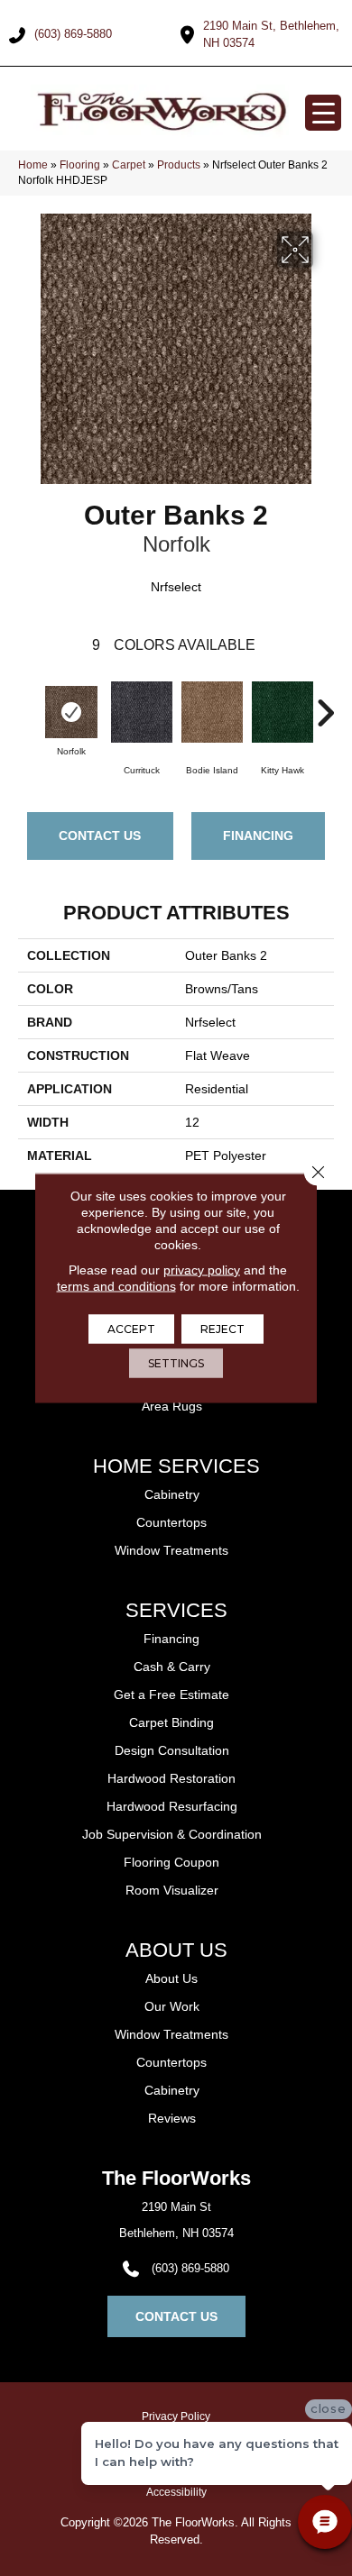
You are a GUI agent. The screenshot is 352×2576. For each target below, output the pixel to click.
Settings (176, 1363)
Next (325, 704)
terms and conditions (116, 1286)
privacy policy (202, 1270)
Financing (258, 836)
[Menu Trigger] (323, 113)
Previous (27, 704)
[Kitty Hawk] (283, 712)
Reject (222, 1329)
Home (33, 165)
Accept (131, 1329)
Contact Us (100, 836)
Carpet (129, 165)
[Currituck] (142, 712)
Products (179, 165)
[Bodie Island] (212, 712)
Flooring (80, 165)
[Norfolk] (71, 712)
